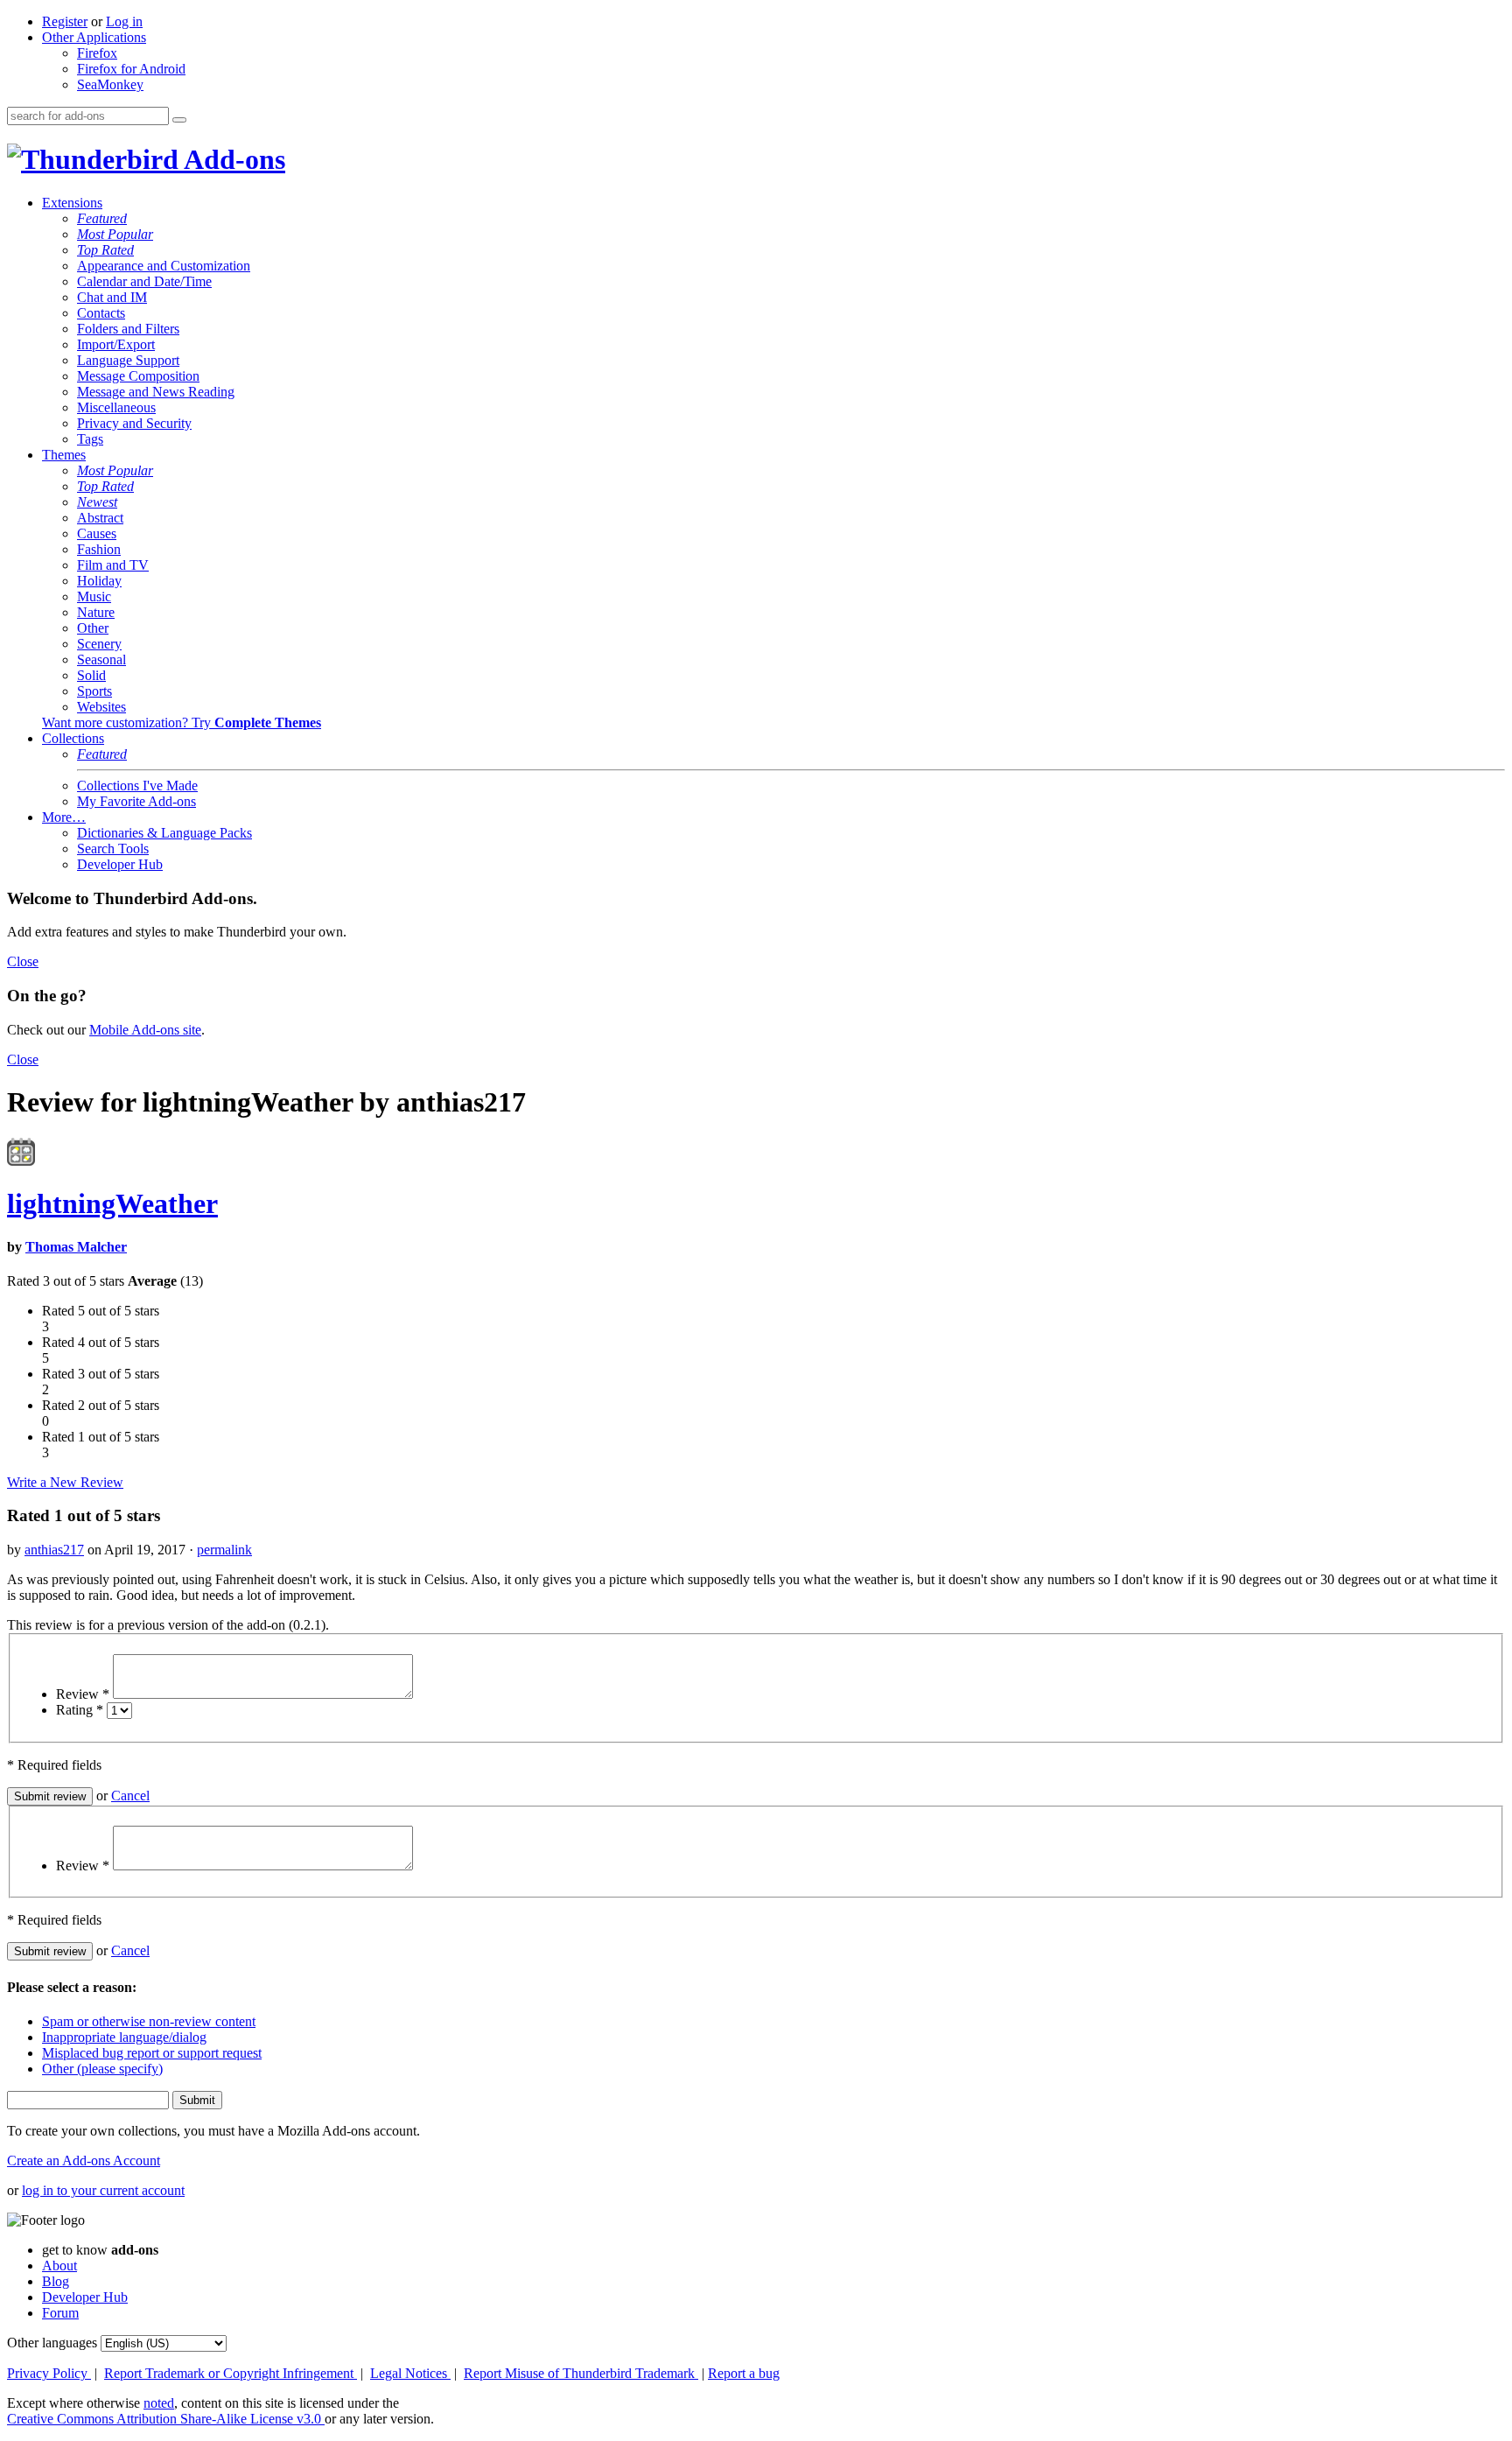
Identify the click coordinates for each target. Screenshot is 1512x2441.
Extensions (72, 203)
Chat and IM (112, 297)
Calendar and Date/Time (144, 281)
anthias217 (54, 1550)
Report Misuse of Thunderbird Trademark (581, 2373)
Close (23, 961)
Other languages (52, 2343)
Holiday (99, 581)
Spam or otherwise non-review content (149, 2021)
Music (94, 596)
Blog (56, 2281)
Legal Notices (410, 2373)
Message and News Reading (156, 392)
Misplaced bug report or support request (152, 2053)
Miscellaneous (116, 407)
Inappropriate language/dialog (124, 2037)
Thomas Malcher (76, 1247)
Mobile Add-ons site (145, 1030)
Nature (96, 612)
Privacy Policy (49, 2373)
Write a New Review (65, 1482)
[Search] (179, 120)
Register (65, 21)
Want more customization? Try (182, 722)
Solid (91, 675)
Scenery (99, 644)
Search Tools (113, 849)
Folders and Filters (128, 329)
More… (64, 817)
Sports (94, 691)
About (59, 2266)
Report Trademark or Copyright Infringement (231, 2373)
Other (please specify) (102, 2069)
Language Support (128, 360)
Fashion (99, 549)
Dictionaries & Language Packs (164, 833)
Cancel (130, 1796)
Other (93, 628)
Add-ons (232, 159)
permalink (224, 1550)
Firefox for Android (131, 69)
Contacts (101, 313)
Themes (64, 455)
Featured (102, 218)
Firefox (97, 53)
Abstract (100, 518)
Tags (90, 439)
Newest (97, 502)
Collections (73, 738)
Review (83, 1694)
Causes (97, 533)
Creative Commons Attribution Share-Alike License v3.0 (166, 2419)
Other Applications (94, 37)
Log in (124, 21)
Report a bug (744, 2373)
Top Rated (105, 250)
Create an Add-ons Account (84, 2160)
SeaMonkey (110, 84)
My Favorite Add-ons (136, 801)
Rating (80, 1710)
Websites (101, 707)
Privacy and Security (134, 423)
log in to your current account (103, 2190)
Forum (60, 2313)
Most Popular (115, 234)
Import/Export (116, 344)
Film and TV (113, 565)
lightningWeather (112, 1203)
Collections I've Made (137, 786)
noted (159, 2403)
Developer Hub (120, 864)
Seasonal (101, 659)
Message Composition (138, 376)
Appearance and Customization (164, 266)
